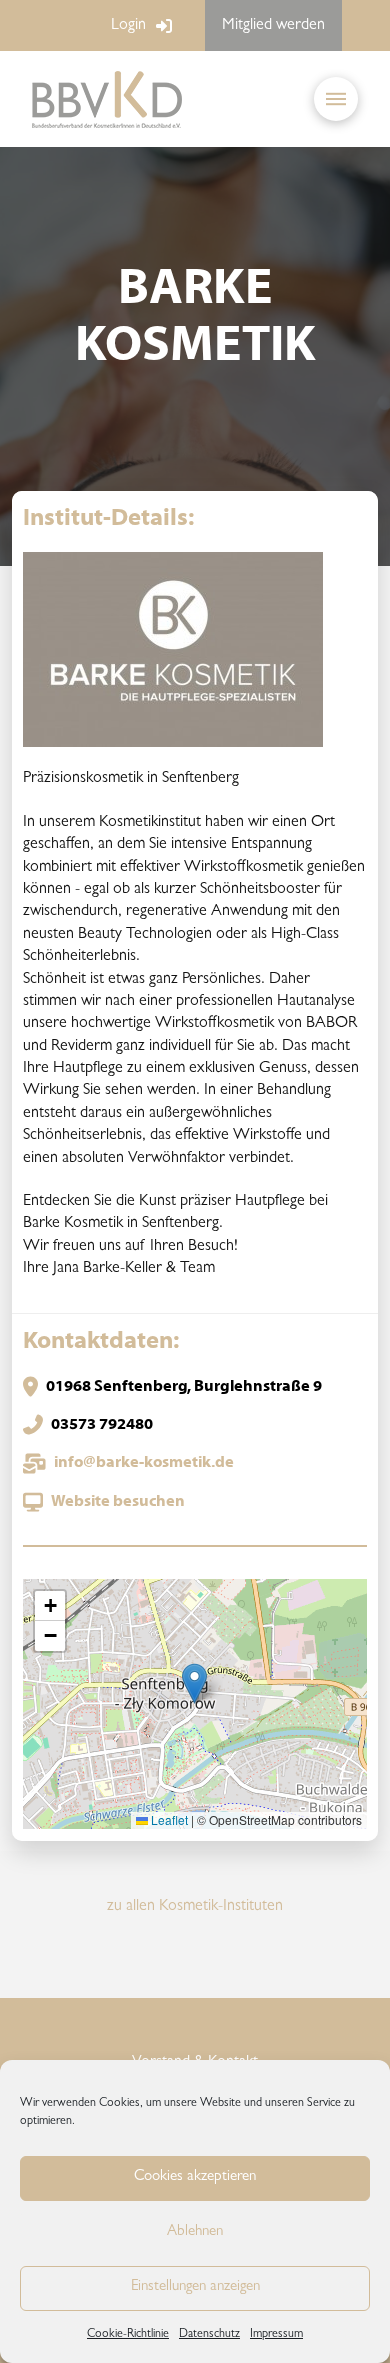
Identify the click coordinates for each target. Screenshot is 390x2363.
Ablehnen (195, 2232)
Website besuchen (118, 1502)
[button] (336, 99)
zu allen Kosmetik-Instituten (195, 1907)
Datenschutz (209, 2335)
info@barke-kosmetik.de (144, 1463)
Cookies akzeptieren (195, 2177)
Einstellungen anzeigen (195, 2287)
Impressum (276, 2335)
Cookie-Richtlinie (128, 2335)
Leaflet (168, 1819)
